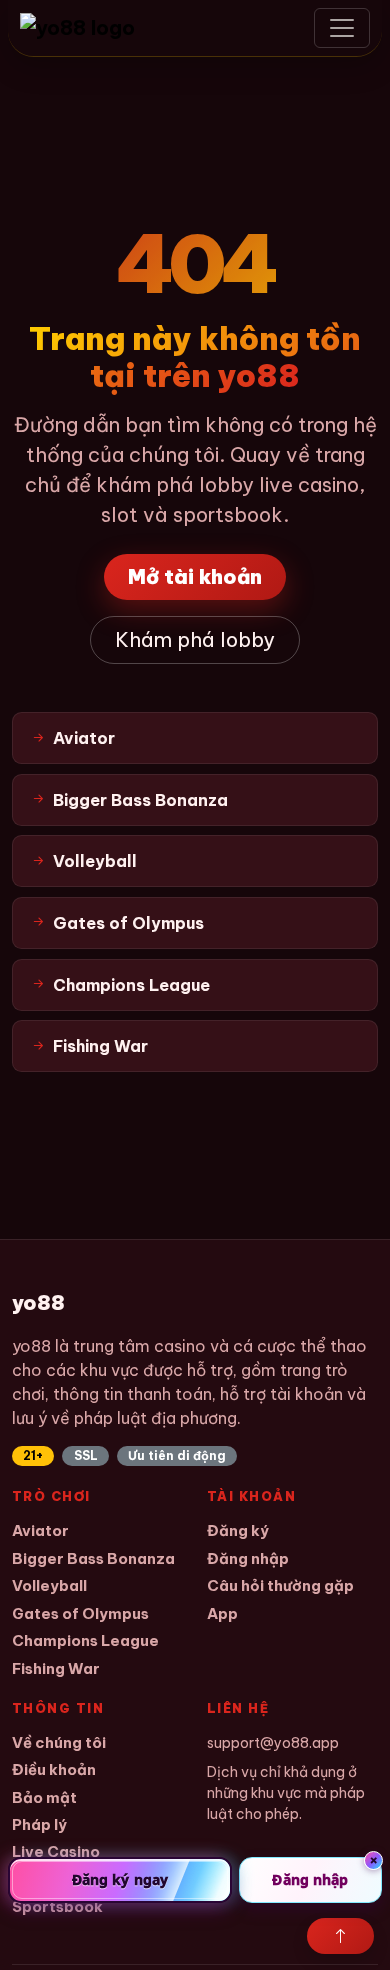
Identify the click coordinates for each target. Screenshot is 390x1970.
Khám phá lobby (195, 639)
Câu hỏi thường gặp (280, 1585)
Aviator (40, 1530)
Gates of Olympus (80, 1613)
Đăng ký (238, 1530)
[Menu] (342, 28)
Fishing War (56, 1668)
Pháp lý (39, 1824)
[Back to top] (340, 1936)
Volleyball (49, 1585)
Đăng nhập (248, 1558)
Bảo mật (44, 1797)
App (222, 1613)
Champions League (85, 1640)
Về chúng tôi (59, 1742)
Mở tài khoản (195, 576)
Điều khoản (54, 1769)
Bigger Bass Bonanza (93, 1558)
